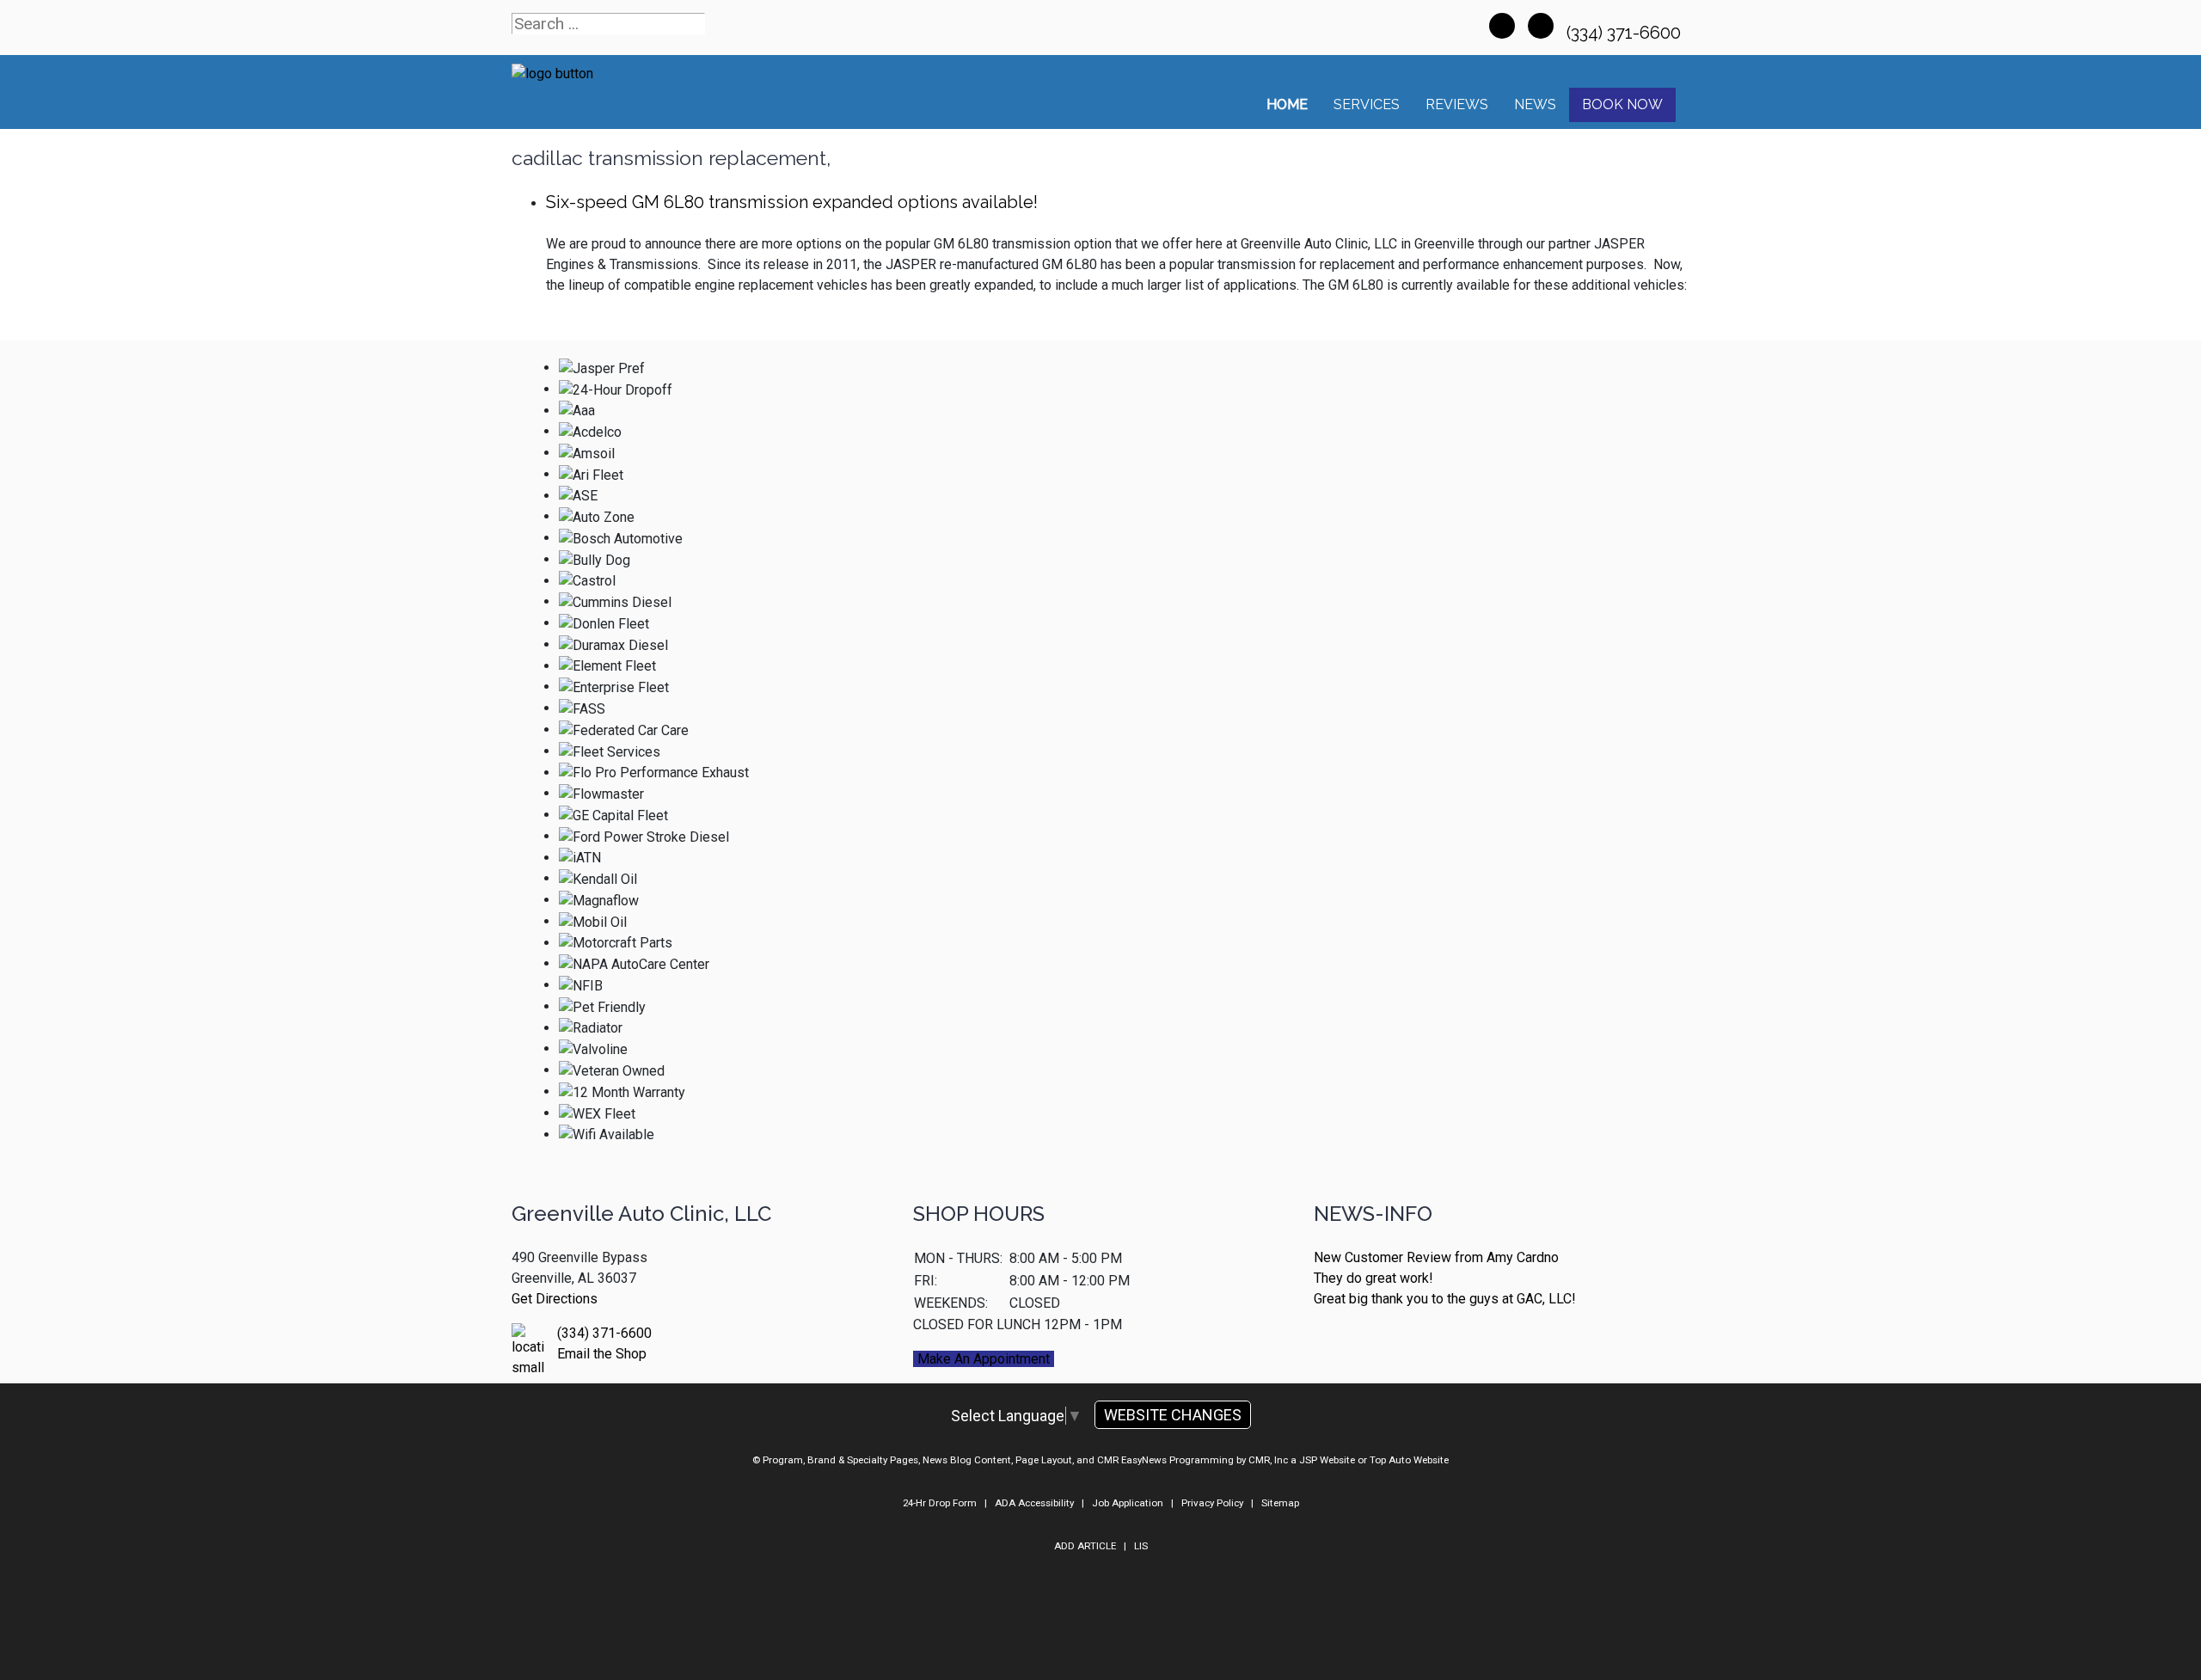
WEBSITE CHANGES (1173, 1415)
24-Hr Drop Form (940, 1503)
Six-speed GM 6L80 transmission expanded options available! (792, 202)
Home (1287, 104)
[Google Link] (1541, 26)
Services (1367, 104)
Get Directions (555, 1299)
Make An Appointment (984, 1359)
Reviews (1457, 104)
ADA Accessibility (1034, 1503)
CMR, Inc (1268, 1460)
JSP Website (1327, 1460)
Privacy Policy (1212, 1503)
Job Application (1128, 1503)
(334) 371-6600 (1626, 33)
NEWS (1535, 104)
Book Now (1622, 104)
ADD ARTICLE (1085, 1546)
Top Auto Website (1409, 1460)
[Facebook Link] (1502, 26)
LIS (1141, 1546)
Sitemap (1280, 1503)
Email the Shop (602, 1354)
